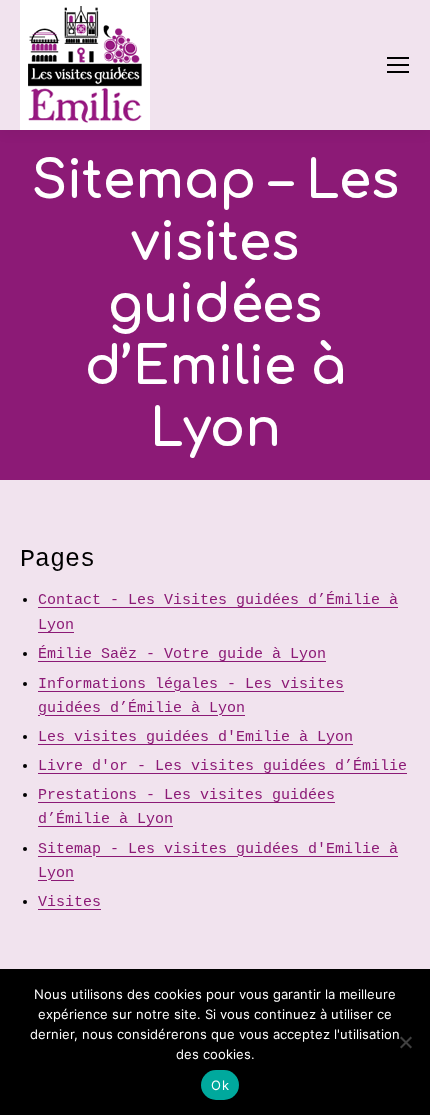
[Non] (405, 1042)
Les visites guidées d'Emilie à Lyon (195, 737)
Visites (69, 902)
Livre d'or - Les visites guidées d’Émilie (222, 766)
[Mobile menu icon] (398, 65)
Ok (220, 1085)
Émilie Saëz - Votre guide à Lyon (182, 654)
